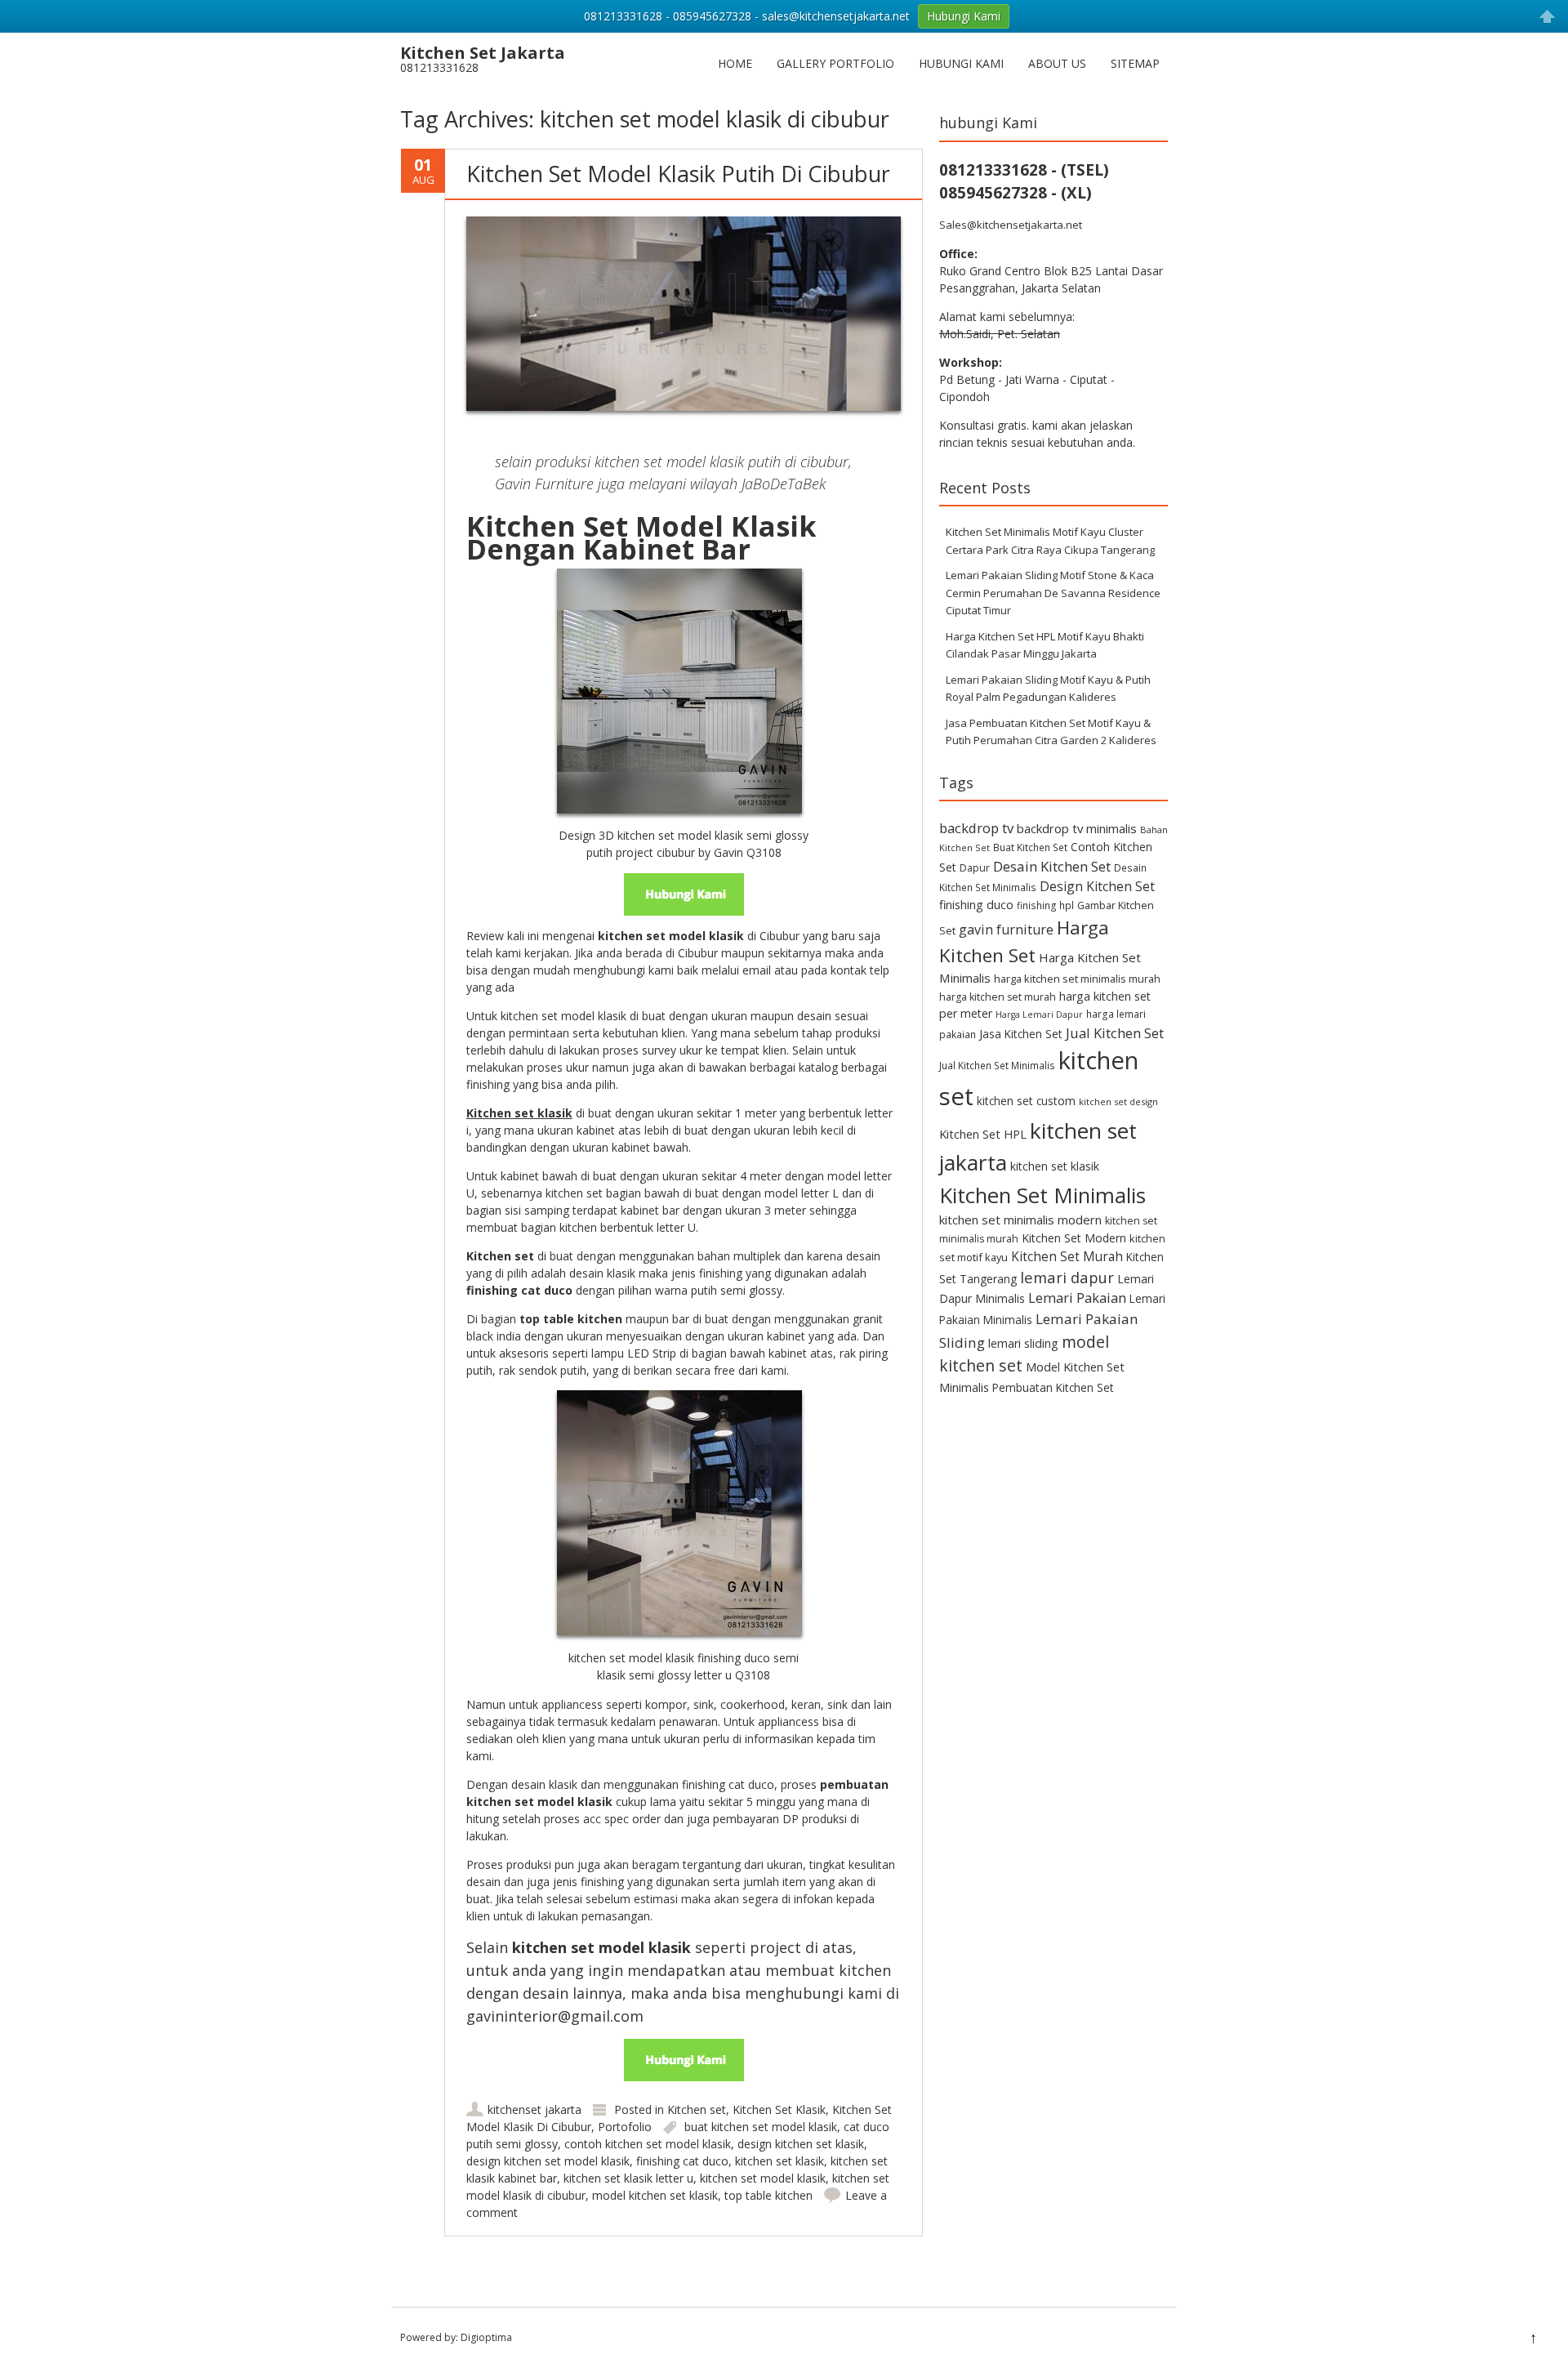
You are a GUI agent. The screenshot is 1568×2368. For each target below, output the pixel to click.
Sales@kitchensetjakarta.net (1011, 225)
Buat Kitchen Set (1030, 847)
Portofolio (625, 2127)
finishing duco (976, 905)
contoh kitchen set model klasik (648, 2144)
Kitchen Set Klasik (779, 2109)
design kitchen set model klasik (548, 2161)
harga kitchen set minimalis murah (1077, 979)
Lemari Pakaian (1077, 1298)
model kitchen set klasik (655, 2195)
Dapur (975, 868)
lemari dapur (1067, 1277)
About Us (1057, 63)
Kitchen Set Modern (1074, 1238)
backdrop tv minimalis (1077, 828)
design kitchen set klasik (801, 2144)
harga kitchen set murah (998, 997)
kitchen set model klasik (763, 2178)
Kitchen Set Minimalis (1042, 1195)
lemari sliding (1023, 1343)
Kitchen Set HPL (983, 1134)
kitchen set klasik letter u (628, 2178)
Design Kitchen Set (1097, 886)
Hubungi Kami (961, 63)
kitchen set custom (1026, 1101)
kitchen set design (1118, 1101)
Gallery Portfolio (835, 63)
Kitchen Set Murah (1067, 1256)
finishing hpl (1045, 905)
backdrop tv (976, 828)
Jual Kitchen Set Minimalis (997, 1065)
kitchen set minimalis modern (1020, 1220)
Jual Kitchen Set (1115, 1033)
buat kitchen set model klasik (761, 2127)
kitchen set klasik (780, 2161)
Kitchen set (697, 2109)
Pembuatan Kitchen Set (1053, 1387)
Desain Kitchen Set (1052, 866)
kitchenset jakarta (535, 2109)
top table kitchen (768, 2195)
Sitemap (1135, 63)
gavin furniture (1006, 930)
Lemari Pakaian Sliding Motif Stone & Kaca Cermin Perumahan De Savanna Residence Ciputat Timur (1053, 593)
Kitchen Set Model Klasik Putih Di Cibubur (678, 174)
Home (735, 63)
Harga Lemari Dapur (1039, 1015)
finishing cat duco (682, 2161)
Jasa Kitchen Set (1021, 1034)
